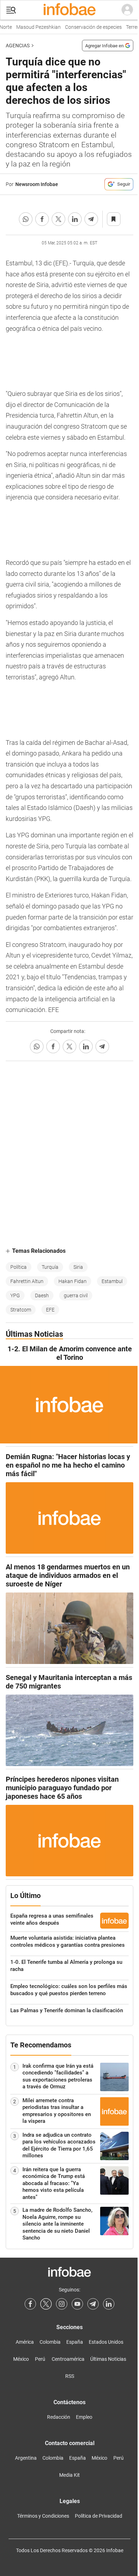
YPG (15, 1295)
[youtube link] (77, 2304)
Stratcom (21, 1310)
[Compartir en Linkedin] (75, 219)
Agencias (18, 46)
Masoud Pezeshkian (33, 27)
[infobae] (69, 10)
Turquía (50, 1267)
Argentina (26, 2458)
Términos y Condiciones (43, 2516)
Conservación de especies (88, 27)
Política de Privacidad (99, 2516)
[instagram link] (62, 2304)
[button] (11, 10)
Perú (40, 2359)
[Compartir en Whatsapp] (26, 219)
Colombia (50, 2342)
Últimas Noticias (108, 2359)
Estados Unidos (106, 2342)
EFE (50, 1310)
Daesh (42, 1295)
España (75, 2342)
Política (19, 1267)
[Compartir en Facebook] (42, 219)
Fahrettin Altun (27, 1281)
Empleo (84, 2417)
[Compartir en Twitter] (58, 219)
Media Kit (69, 2475)
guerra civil (76, 1295)
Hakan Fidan (73, 1281)
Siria (78, 1267)
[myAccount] (127, 10)
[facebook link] (30, 2304)
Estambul (112, 1281)
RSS (70, 2376)
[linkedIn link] (109, 2304)
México (21, 2359)
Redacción (59, 2417)
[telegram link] (93, 2304)
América (25, 2342)
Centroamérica (68, 2359)
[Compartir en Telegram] (91, 219)
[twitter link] (46, 2304)
